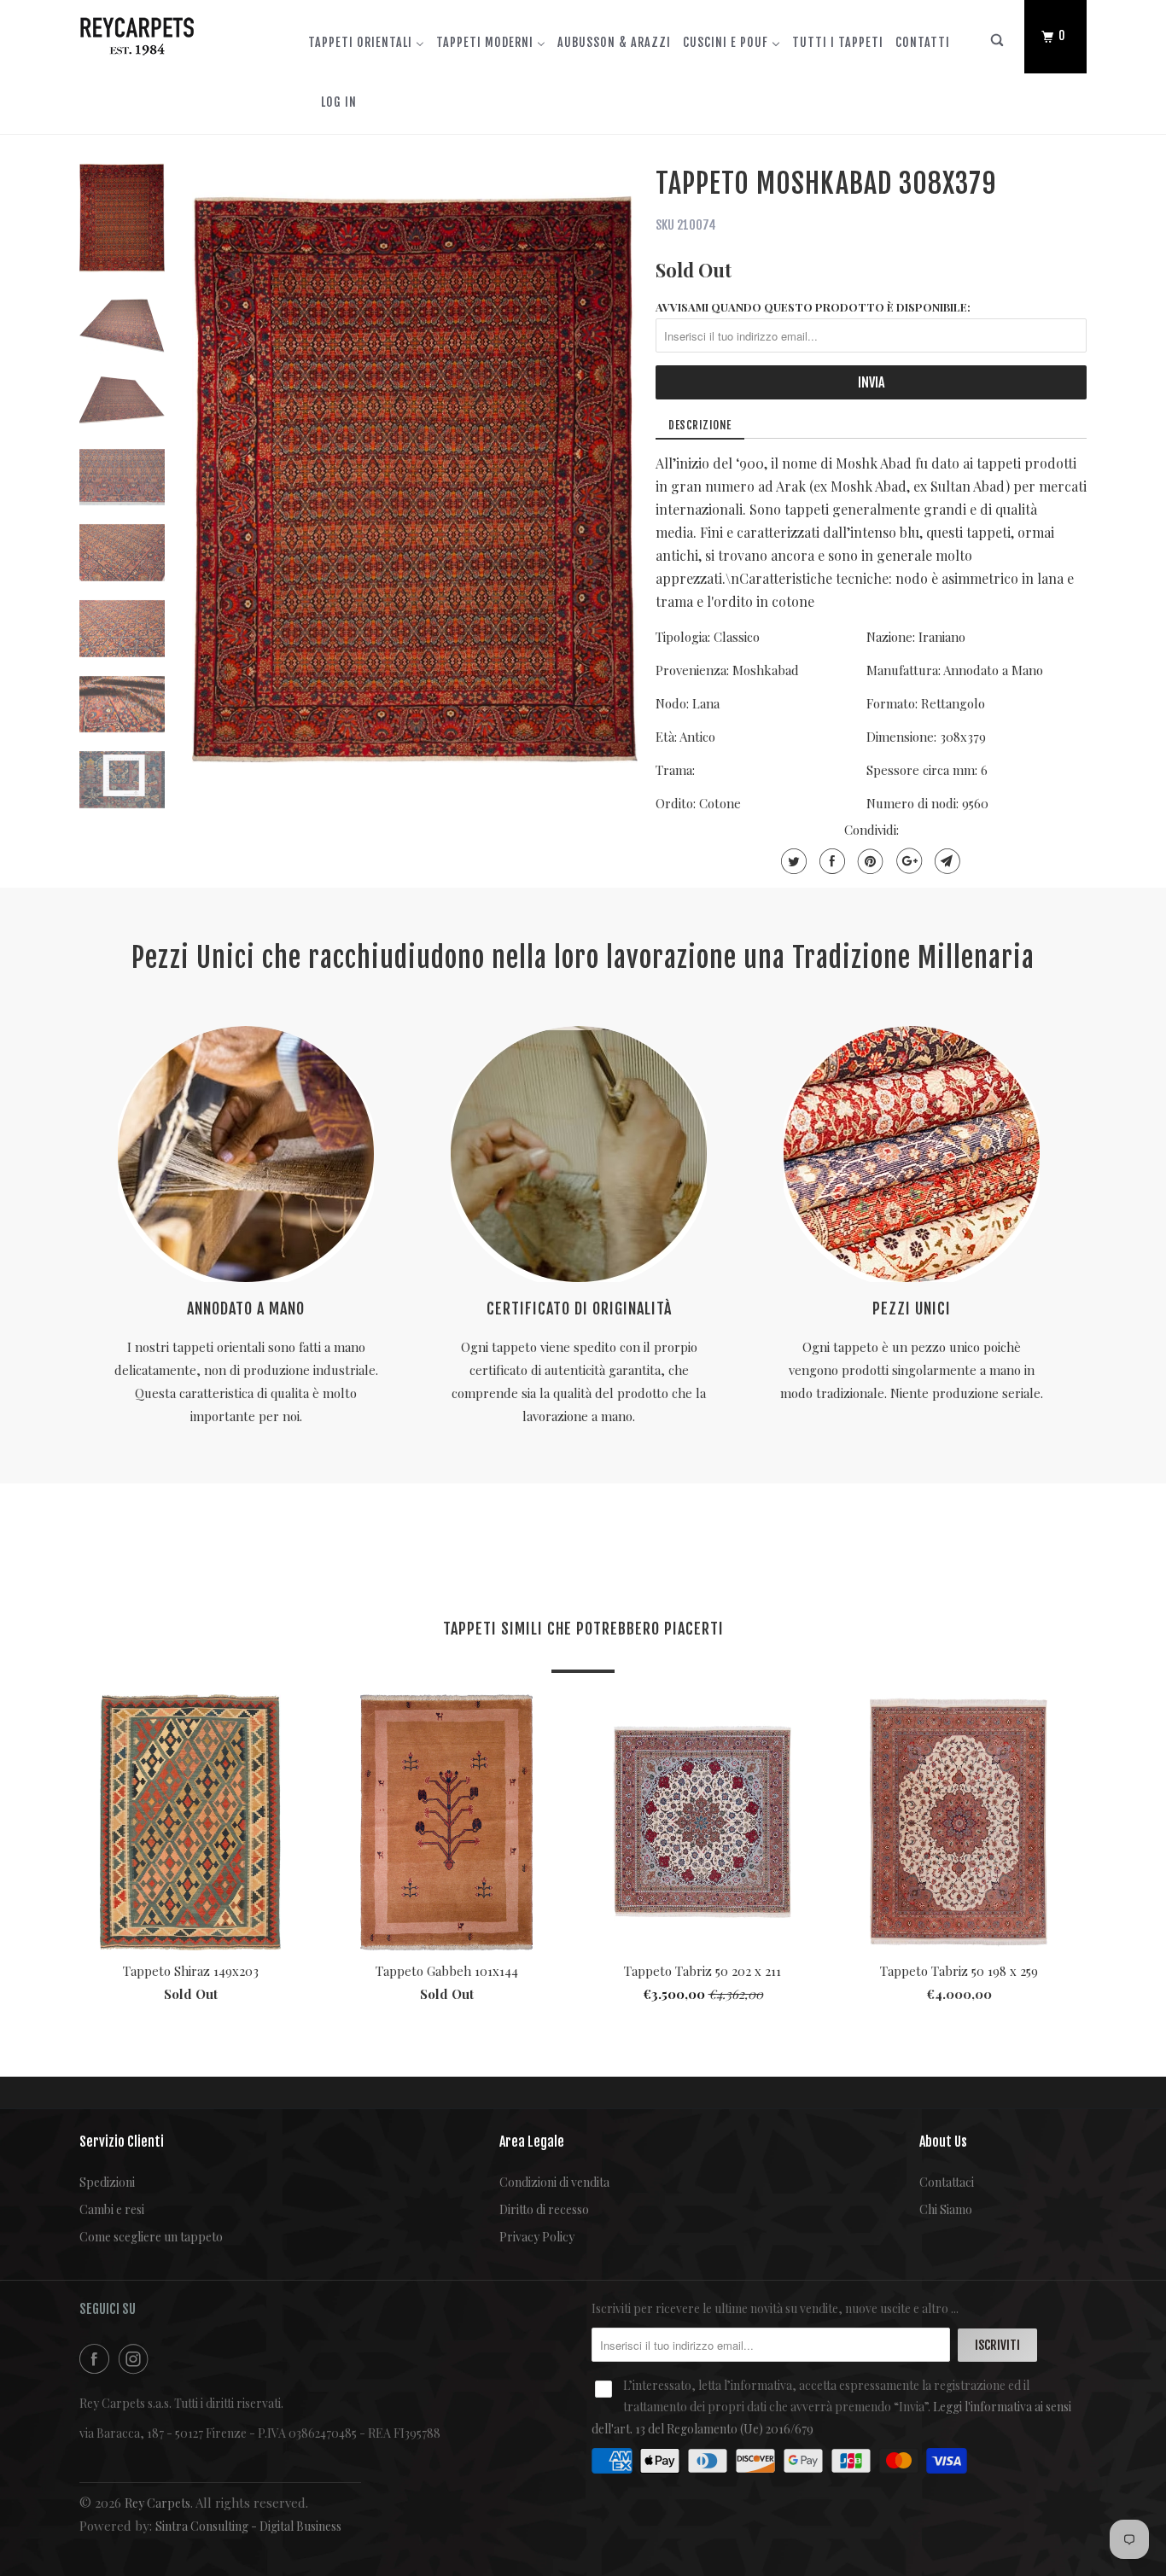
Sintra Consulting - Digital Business (248, 2526)
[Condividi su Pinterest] (869, 861)
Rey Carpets (157, 2503)
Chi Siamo (946, 2209)
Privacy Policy (537, 2237)
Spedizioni (107, 2182)
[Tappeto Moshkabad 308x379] (415, 479)
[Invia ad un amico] (945, 861)
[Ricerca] (998, 44)
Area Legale (532, 2142)
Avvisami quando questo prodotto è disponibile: (813, 307)
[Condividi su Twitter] (792, 861)
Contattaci (947, 2182)
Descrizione (700, 425)
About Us (943, 2142)
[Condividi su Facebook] (830, 861)
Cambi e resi (112, 2209)
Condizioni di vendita (554, 2182)
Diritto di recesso (544, 2209)
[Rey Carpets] (167, 32)
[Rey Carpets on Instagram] (137, 2359)
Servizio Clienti (122, 2142)
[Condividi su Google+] (907, 861)
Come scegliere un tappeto (151, 2237)
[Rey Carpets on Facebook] (97, 2359)
